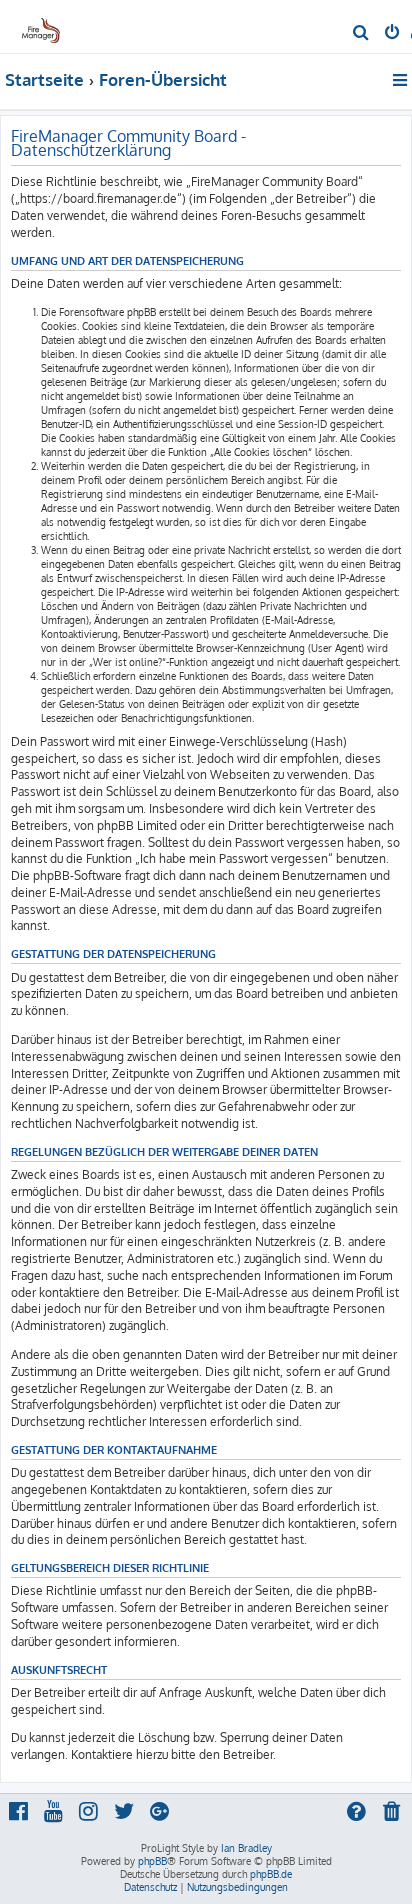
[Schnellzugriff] (401, 80)
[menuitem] (361, 34)
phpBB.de (271, 1874)
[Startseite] (48, 25)
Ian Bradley (246, 1848)
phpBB (152, 1861)
